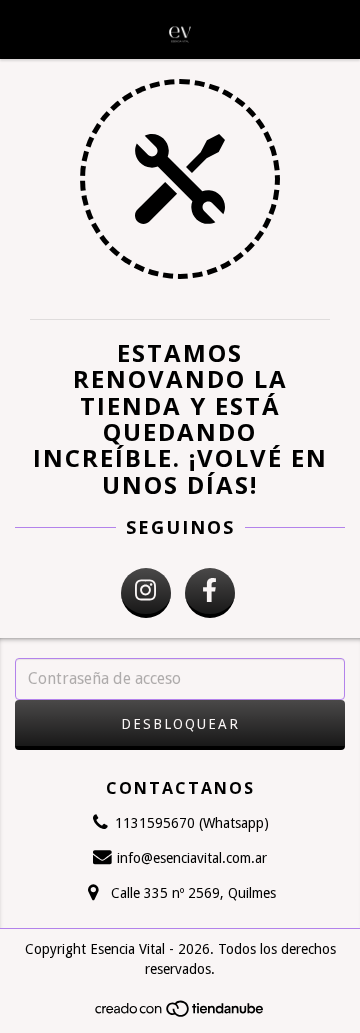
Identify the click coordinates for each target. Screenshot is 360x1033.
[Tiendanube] (180, 1014)
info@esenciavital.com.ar (192, 858)
